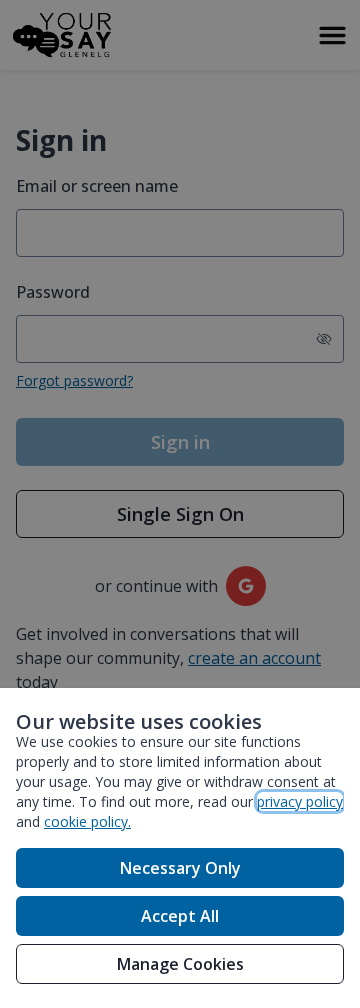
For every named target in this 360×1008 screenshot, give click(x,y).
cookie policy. (87, 821)
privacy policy (300, 801)
